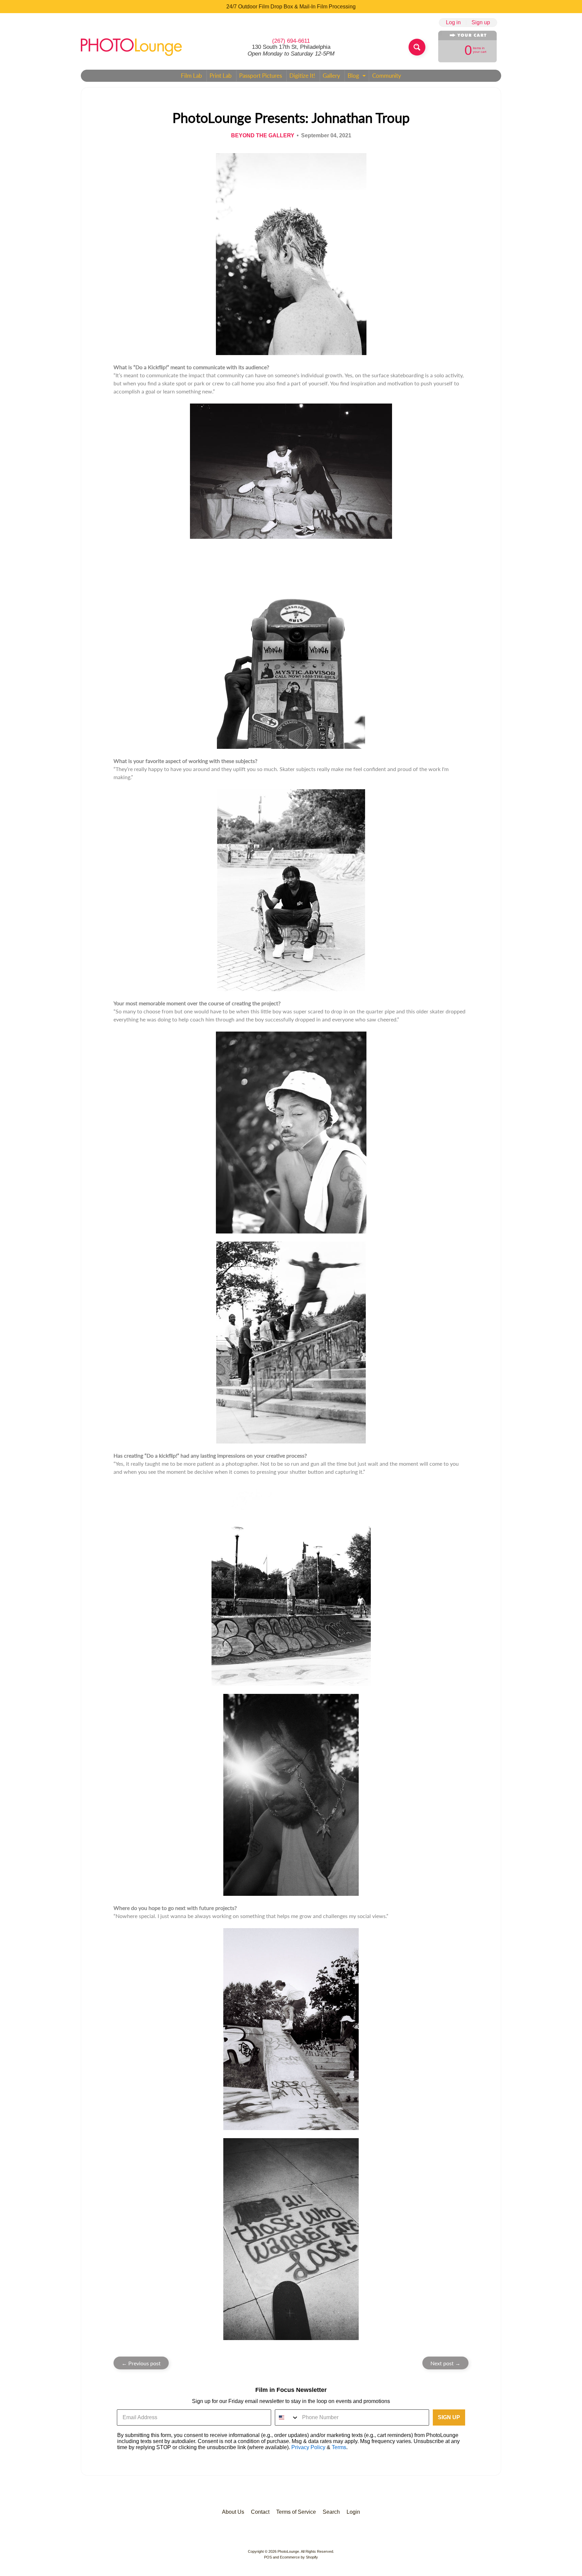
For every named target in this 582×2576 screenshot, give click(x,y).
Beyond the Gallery (263, 135)
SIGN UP (449, 2417)
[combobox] (287, 2417)
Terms (339, 2447)
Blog (358, 77)
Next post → (445, 2363)
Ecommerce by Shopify (299, 2557)
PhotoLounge (288, 2551)
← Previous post (141, 2363)
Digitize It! (302, 76)
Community (387, 76)
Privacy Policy (308, 2447)
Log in (453, 23)
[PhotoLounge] (131, 47)
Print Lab (221, 76)
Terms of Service (296, 2512)
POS (268, 2557)
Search (331, 2512)
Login (353, 2512)
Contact (260, 2512)
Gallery (331, 76)
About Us (233, 2512)
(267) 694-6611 (291, 41)
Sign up (481, 23)
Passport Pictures (261, 76)
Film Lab (191, 76)
